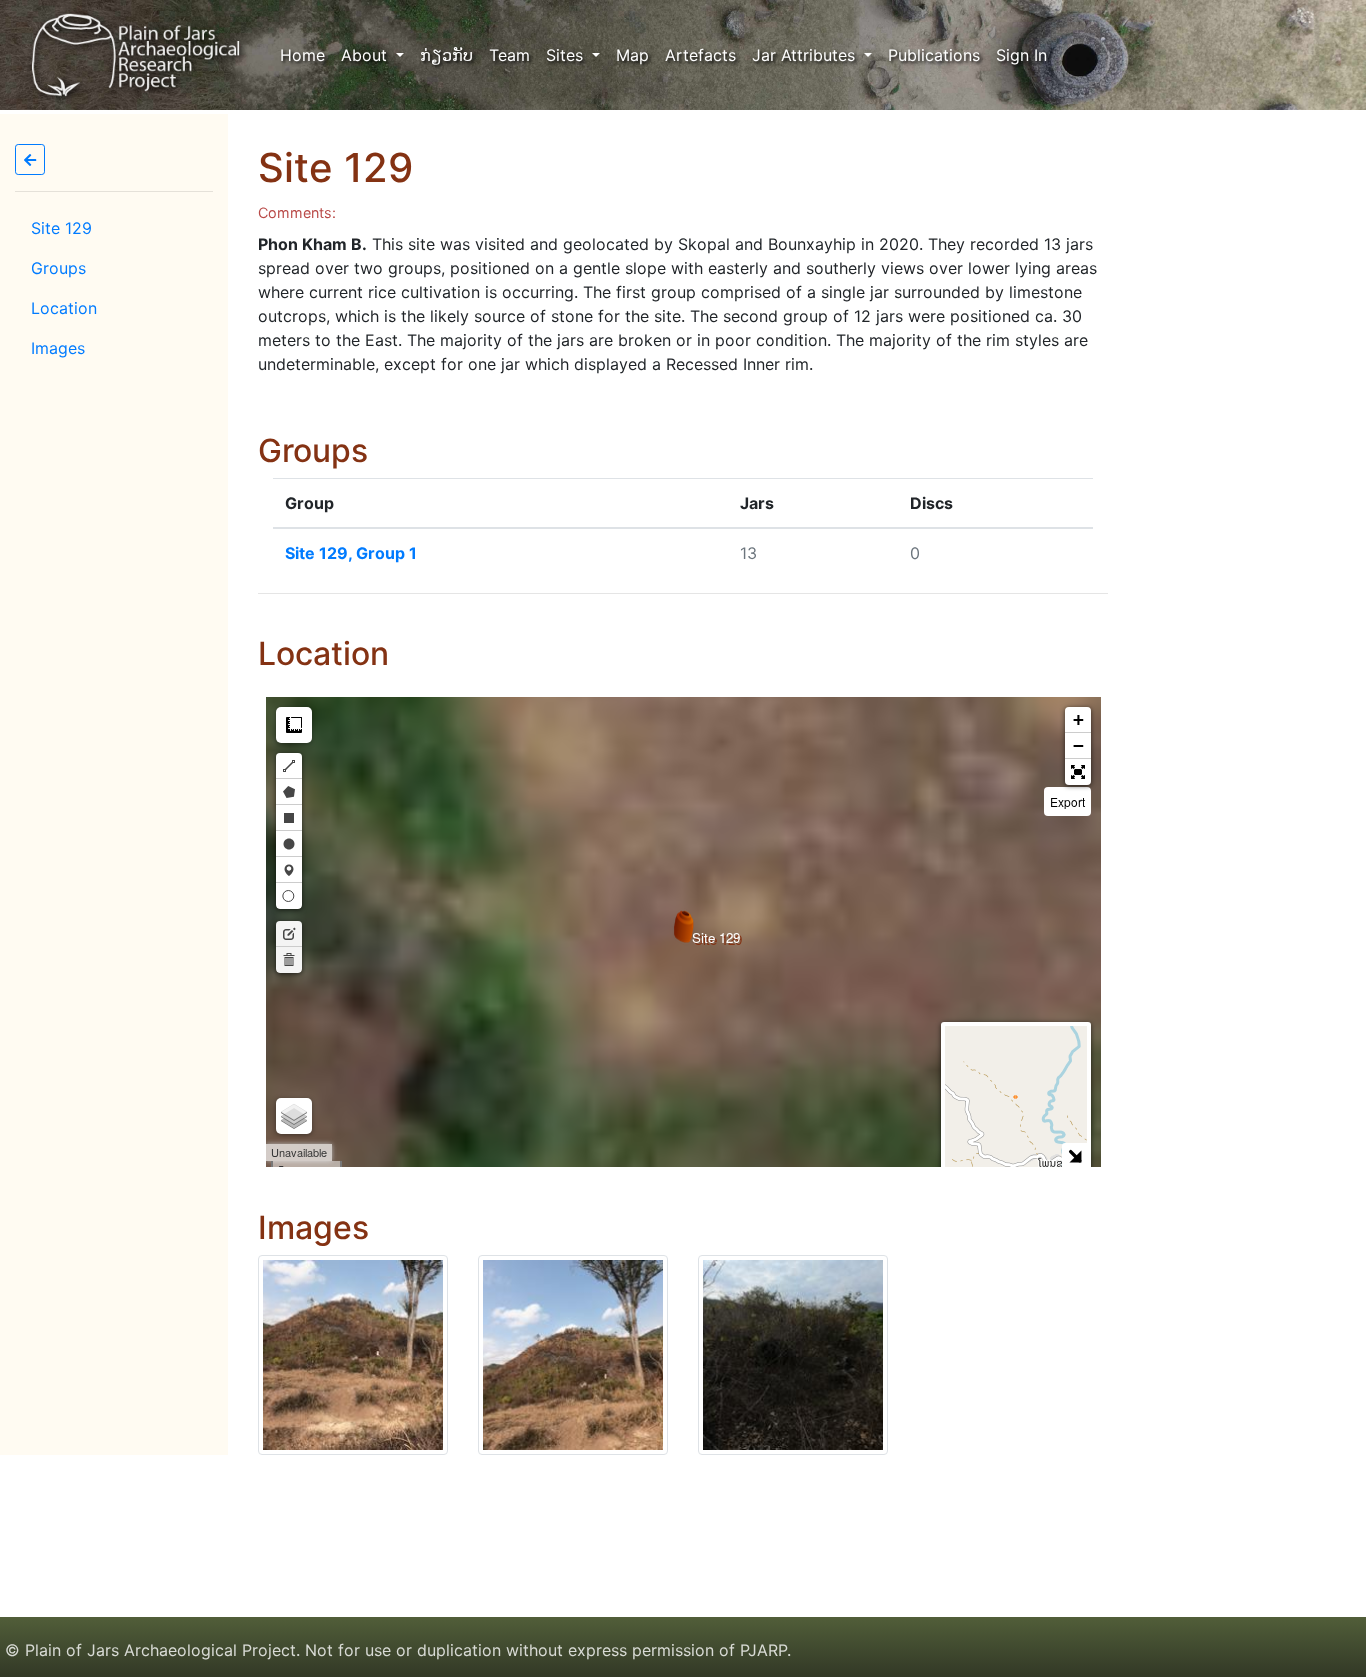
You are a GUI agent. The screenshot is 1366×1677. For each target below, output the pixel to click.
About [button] (366, 55)
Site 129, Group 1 (351, 553)
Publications (934, 55)
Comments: (297, 212)
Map (632, 55)
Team (509, 55)
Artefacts (700, 55)
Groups (58, 268)
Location (64, 308)
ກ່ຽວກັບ (446, 55)
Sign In (1021, 55)
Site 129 (61, 228)
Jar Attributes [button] (806, 55)
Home (306, 54)
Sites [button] (567, 55)
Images (58, 348)
